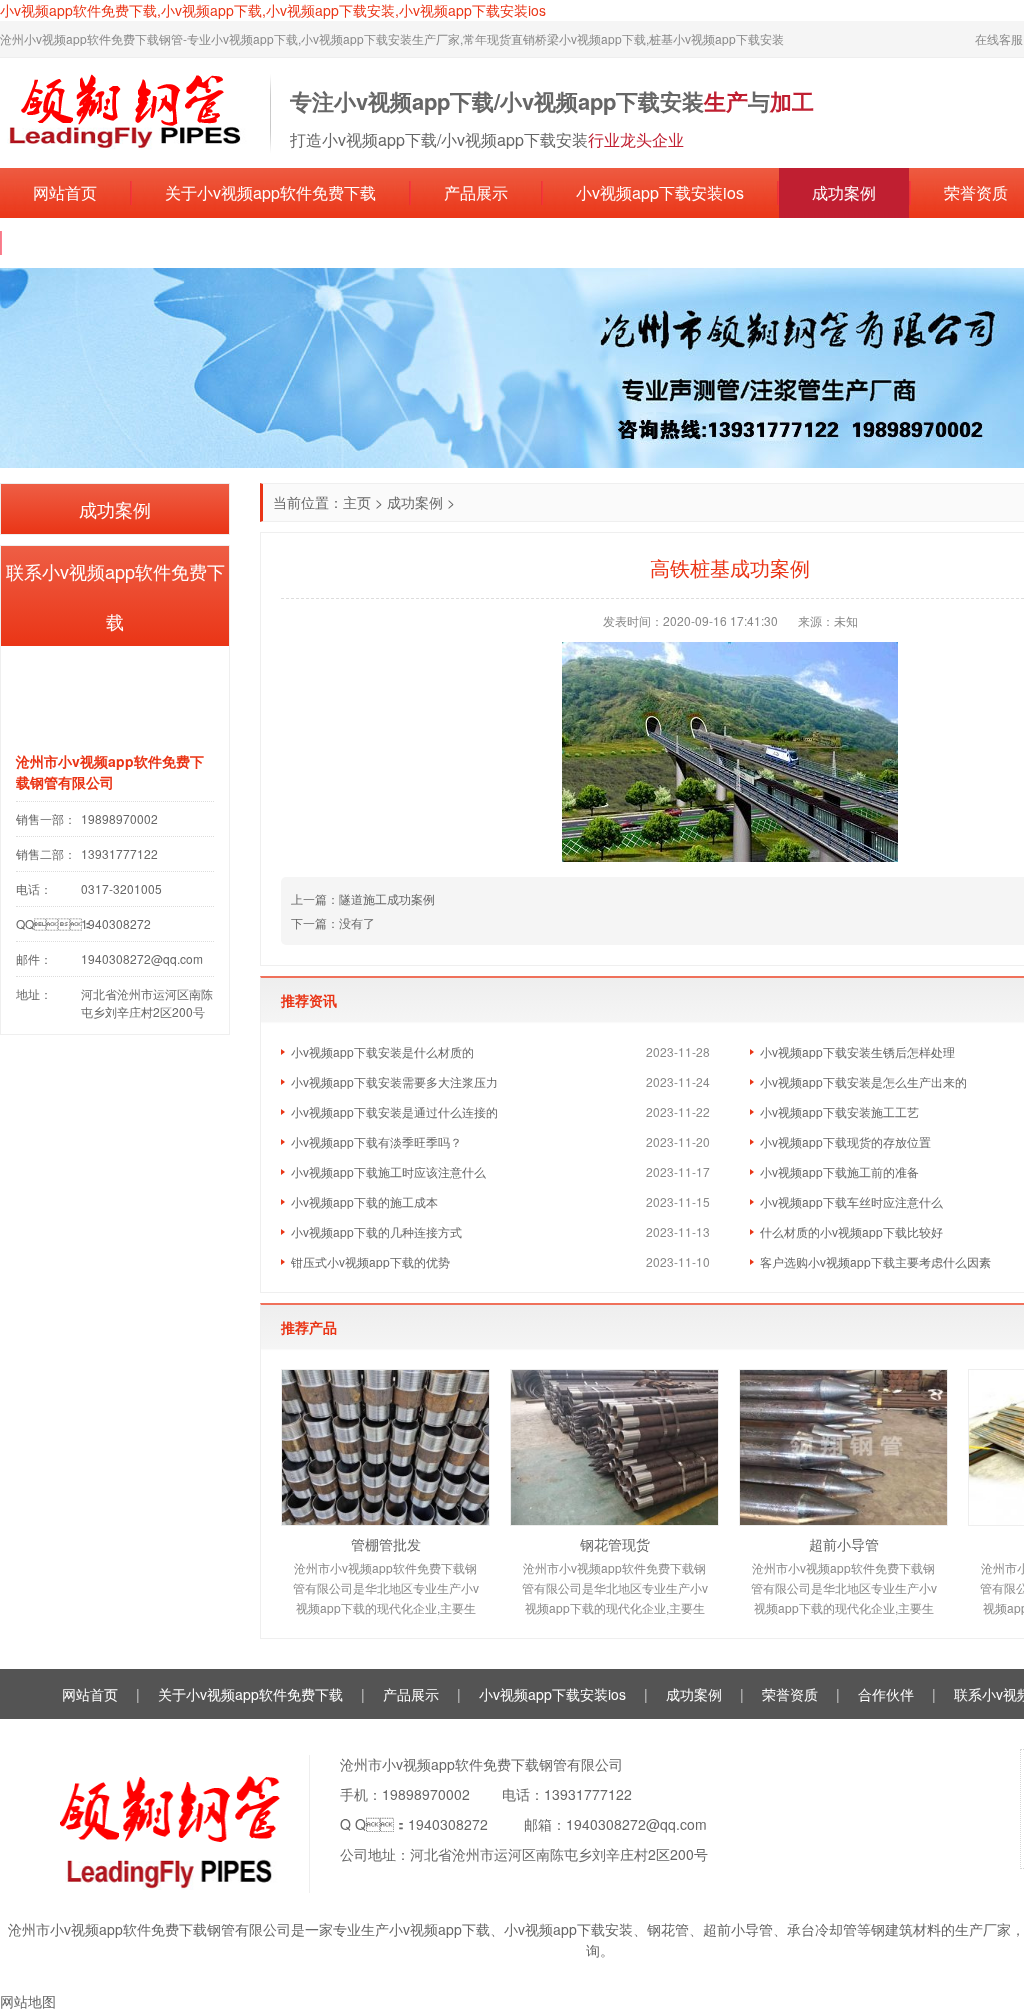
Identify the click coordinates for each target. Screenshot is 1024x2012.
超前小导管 (844, 1544)
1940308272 (448, 1824)
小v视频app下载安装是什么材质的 (382, 1051)
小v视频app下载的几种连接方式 (376, 1231)
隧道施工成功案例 (387, 898)
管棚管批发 (386, 1544)
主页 (357, 502)
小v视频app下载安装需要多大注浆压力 (394, 1081)
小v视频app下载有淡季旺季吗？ (376, 1141)
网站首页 (65, 192)
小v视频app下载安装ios (660, 192)
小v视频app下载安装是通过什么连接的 (394, 1111)
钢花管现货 (615, 1544)
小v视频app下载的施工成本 (364, 1201)
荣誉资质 (790, 1694)
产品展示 (476, 192)
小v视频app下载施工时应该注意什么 (388, 1171)
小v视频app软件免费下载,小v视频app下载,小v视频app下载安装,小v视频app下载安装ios (273, 10)
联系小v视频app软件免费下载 (140, 242)
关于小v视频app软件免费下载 (270, 192)
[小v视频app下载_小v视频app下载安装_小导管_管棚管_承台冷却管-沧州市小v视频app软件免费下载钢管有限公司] (125, 111)
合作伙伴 (886, 1694)
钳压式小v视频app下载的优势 (370, 1261)
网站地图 (28, 2001)
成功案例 (844, 192)
